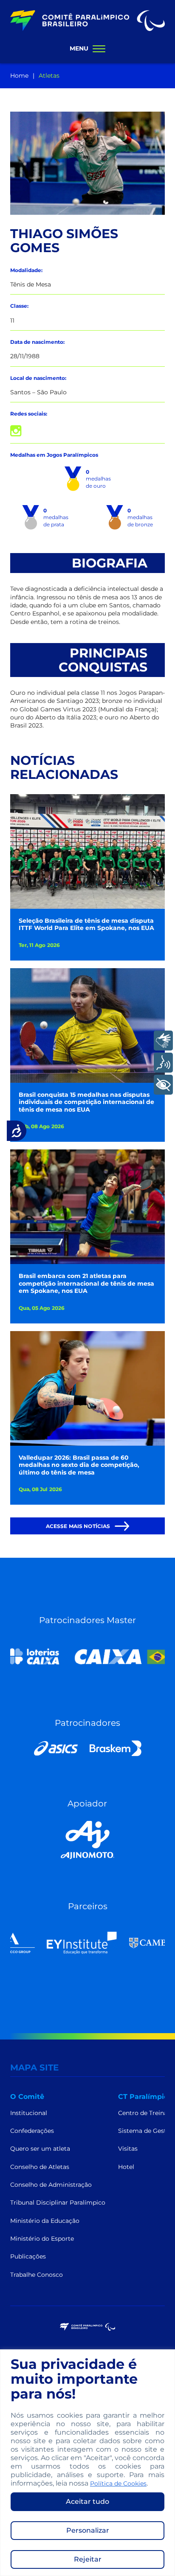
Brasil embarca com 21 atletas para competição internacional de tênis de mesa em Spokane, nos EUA (86, 1284)
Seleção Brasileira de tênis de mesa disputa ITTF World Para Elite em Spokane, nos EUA (86, 925)
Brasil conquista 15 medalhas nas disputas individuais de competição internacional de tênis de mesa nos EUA (86, 1102)
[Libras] (163, 1041)
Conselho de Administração (51, 2185)
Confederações (32, 2131)
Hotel (126, 2167)
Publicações (28, 2256)
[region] (87, 2463)
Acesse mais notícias (78, 1526)
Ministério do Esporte (42, 2239)
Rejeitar (88, 2559)
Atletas (49, 76)
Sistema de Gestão (146, 2131)
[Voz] (163, 1063)
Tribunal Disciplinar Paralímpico (58, 2202)
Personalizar (88, 2530)
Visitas (128, 2149)
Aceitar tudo (87, 2502)
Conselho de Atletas (40, 2167)
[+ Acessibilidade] (163, 1085)
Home (19, 76)
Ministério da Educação (45, 2221)
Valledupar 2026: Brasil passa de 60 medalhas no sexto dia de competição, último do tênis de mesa (79, 1465)
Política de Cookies (118, 2483)
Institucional (29, 2113)
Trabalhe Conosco (37, 2275)
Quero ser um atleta (40, 2149)
